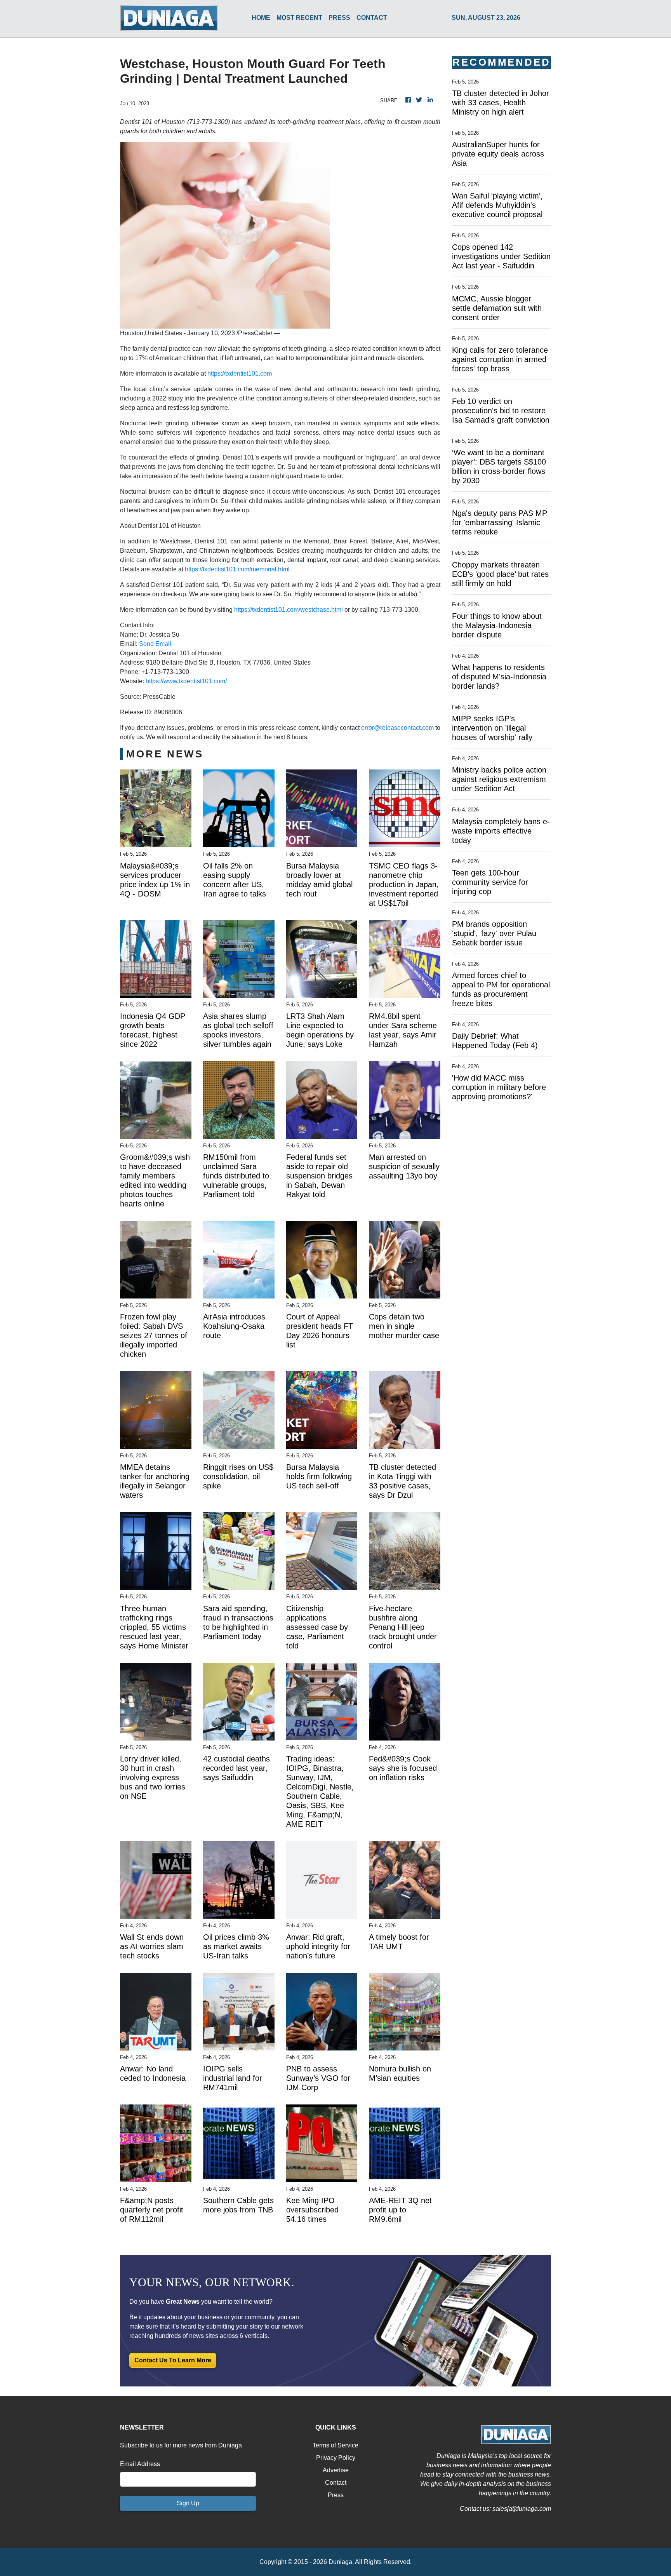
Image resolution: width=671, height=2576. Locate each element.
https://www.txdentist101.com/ (186, 681)
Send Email (155, 644)
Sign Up (188, 2503)
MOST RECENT (299, 18)
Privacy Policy (336, 2458)
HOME (261, 18)
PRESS (339, 18)
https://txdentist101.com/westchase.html (289, 610)
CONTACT (372, 18)
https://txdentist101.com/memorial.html (237, 569)
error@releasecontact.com (397, 728)
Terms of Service (335, 2445)
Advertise (336, 2470)
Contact (336, 2483)
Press (336, 2495)
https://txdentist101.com (240, 373)
